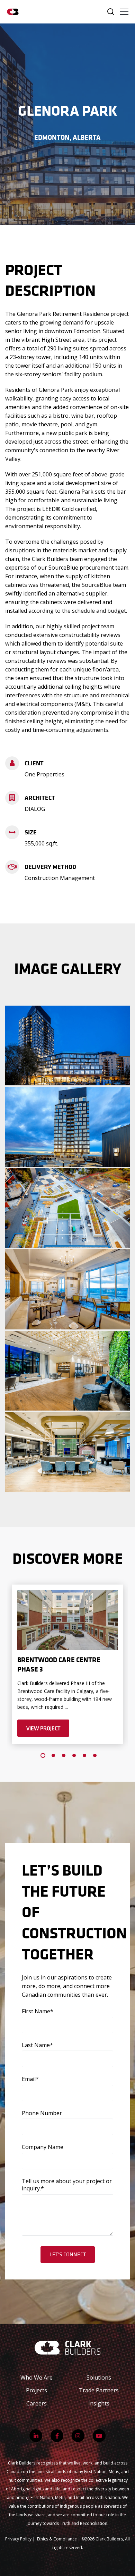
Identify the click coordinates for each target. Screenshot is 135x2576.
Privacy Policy (18, 2539)
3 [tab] (64, 1755)
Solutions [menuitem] (99, 2378)
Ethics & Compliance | (59, 2539)
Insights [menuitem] (99, 2403)
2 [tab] (53, 1755)
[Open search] (111, 12)
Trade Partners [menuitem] (99, 2390)
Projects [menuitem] (37, 2390)
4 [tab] (74, 1755)
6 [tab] (95, 1755)
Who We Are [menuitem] (37, 2378)
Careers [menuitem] (37, 2403)
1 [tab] (43, 1755)
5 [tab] (84, 1755)
